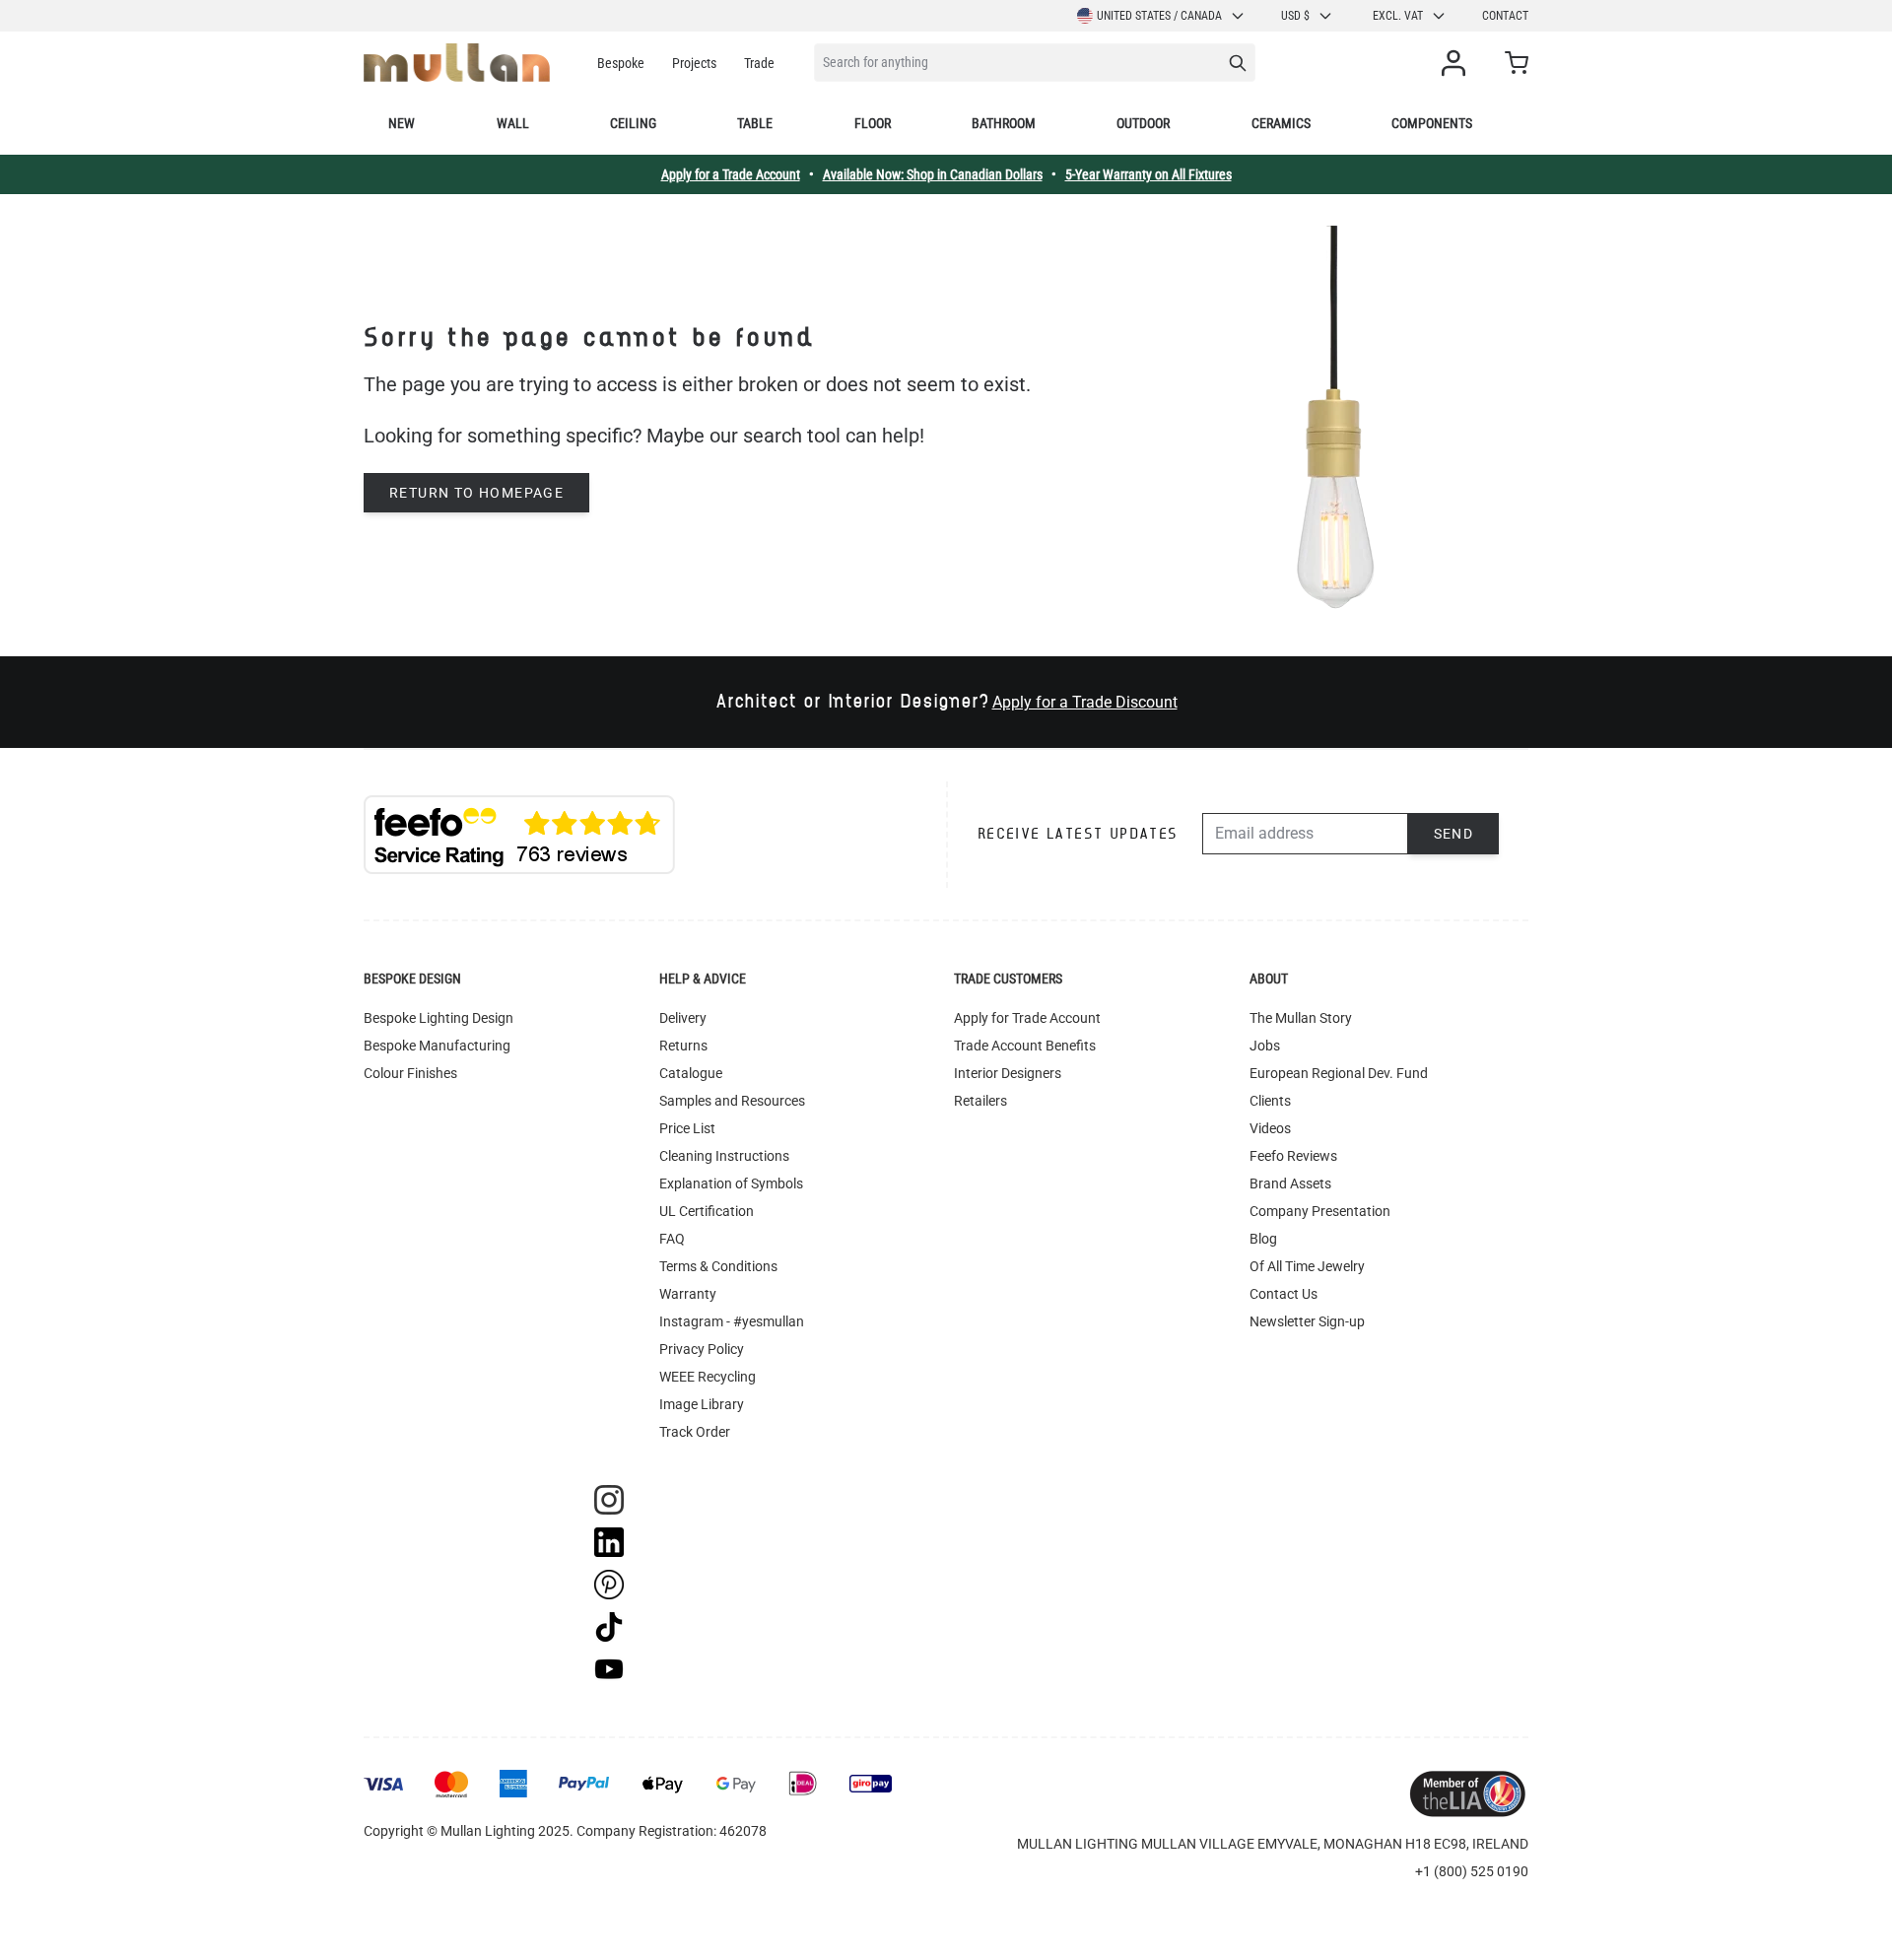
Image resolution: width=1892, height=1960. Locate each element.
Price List (687, 1128)
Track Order (695, 1432)
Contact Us (1284, 1294)
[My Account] (1457, 63)
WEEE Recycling (708, 1377)
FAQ (672, 1239)
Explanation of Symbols (731, 1183)
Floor (873, 123)
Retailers (980, 1101)
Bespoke (621, 63)
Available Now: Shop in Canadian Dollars (933, 174)
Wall (513, 123)
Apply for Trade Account (1027, 1018)
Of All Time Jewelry (1307, 1266)
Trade (759, 63)
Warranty (688, 1294)
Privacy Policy (702, 1349)
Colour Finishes (410, 1073)
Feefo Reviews (1293, 1156)
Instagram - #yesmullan (732, 1321)
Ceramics (1281, 123)
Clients (1270, 1101)
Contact (1505, 16)
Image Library (702, 1404)
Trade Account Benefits (1025, 1046)
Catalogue (691, 1073)
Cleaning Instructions (724, 1156)
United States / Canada (1159, 16)
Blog (1263, 1239)
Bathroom (1004, 123)
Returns (683, 1046)
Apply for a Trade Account (731, 174)
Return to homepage (476, 493)
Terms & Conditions (718, 1266)
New (402, 123)
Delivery (683, 1018)
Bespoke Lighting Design (439, 1018)
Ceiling (633, 123)
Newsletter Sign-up (1307, 1321)
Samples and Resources (732, 1101)
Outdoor (1143, 123)
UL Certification (707, 1211)
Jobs (1265, 1046)
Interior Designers (1008, 1073)
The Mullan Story (1301, 1018)
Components (1432, 123)
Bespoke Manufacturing (437, 1046)
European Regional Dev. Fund (1339, 1073)
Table (755, 123)
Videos (1270, 1128)
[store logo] (457, 63)
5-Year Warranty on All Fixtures (1149, 174)
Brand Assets (1290, 1183)
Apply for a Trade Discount (1085, 702)
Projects (694, 63)
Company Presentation (1320, 1211)
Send (1454, 834)
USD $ (1295, 16)
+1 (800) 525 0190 (1472, 1871)
